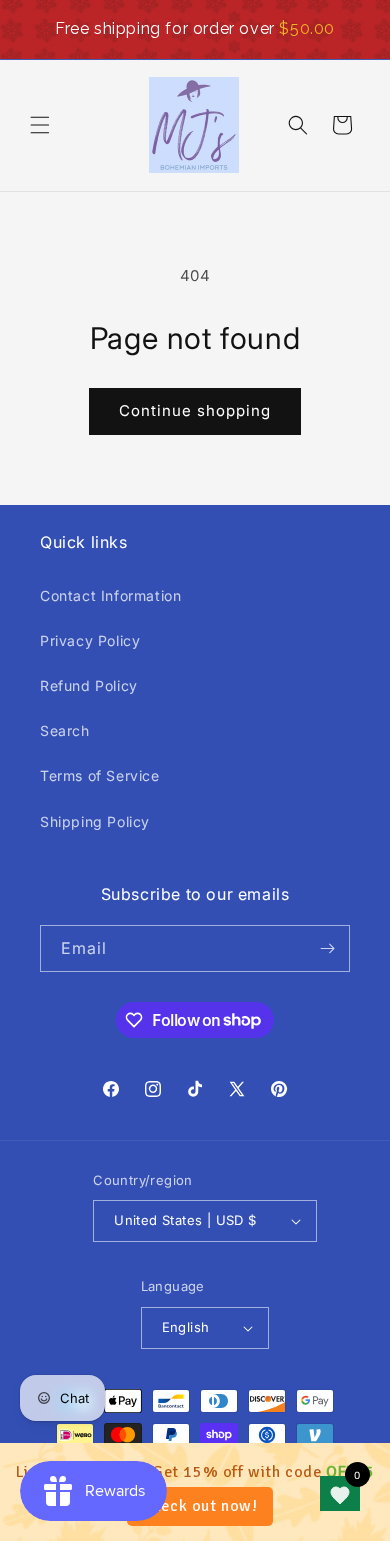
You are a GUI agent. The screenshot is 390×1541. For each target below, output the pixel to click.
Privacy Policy (90, 640)
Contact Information (110, 595)
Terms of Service (100, 775)
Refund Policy (89, 685)
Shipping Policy (95, 821)
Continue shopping (195, 410)
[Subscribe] (327, 948)
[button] (40, 125)
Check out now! (199, 1506)
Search (65, 730)
